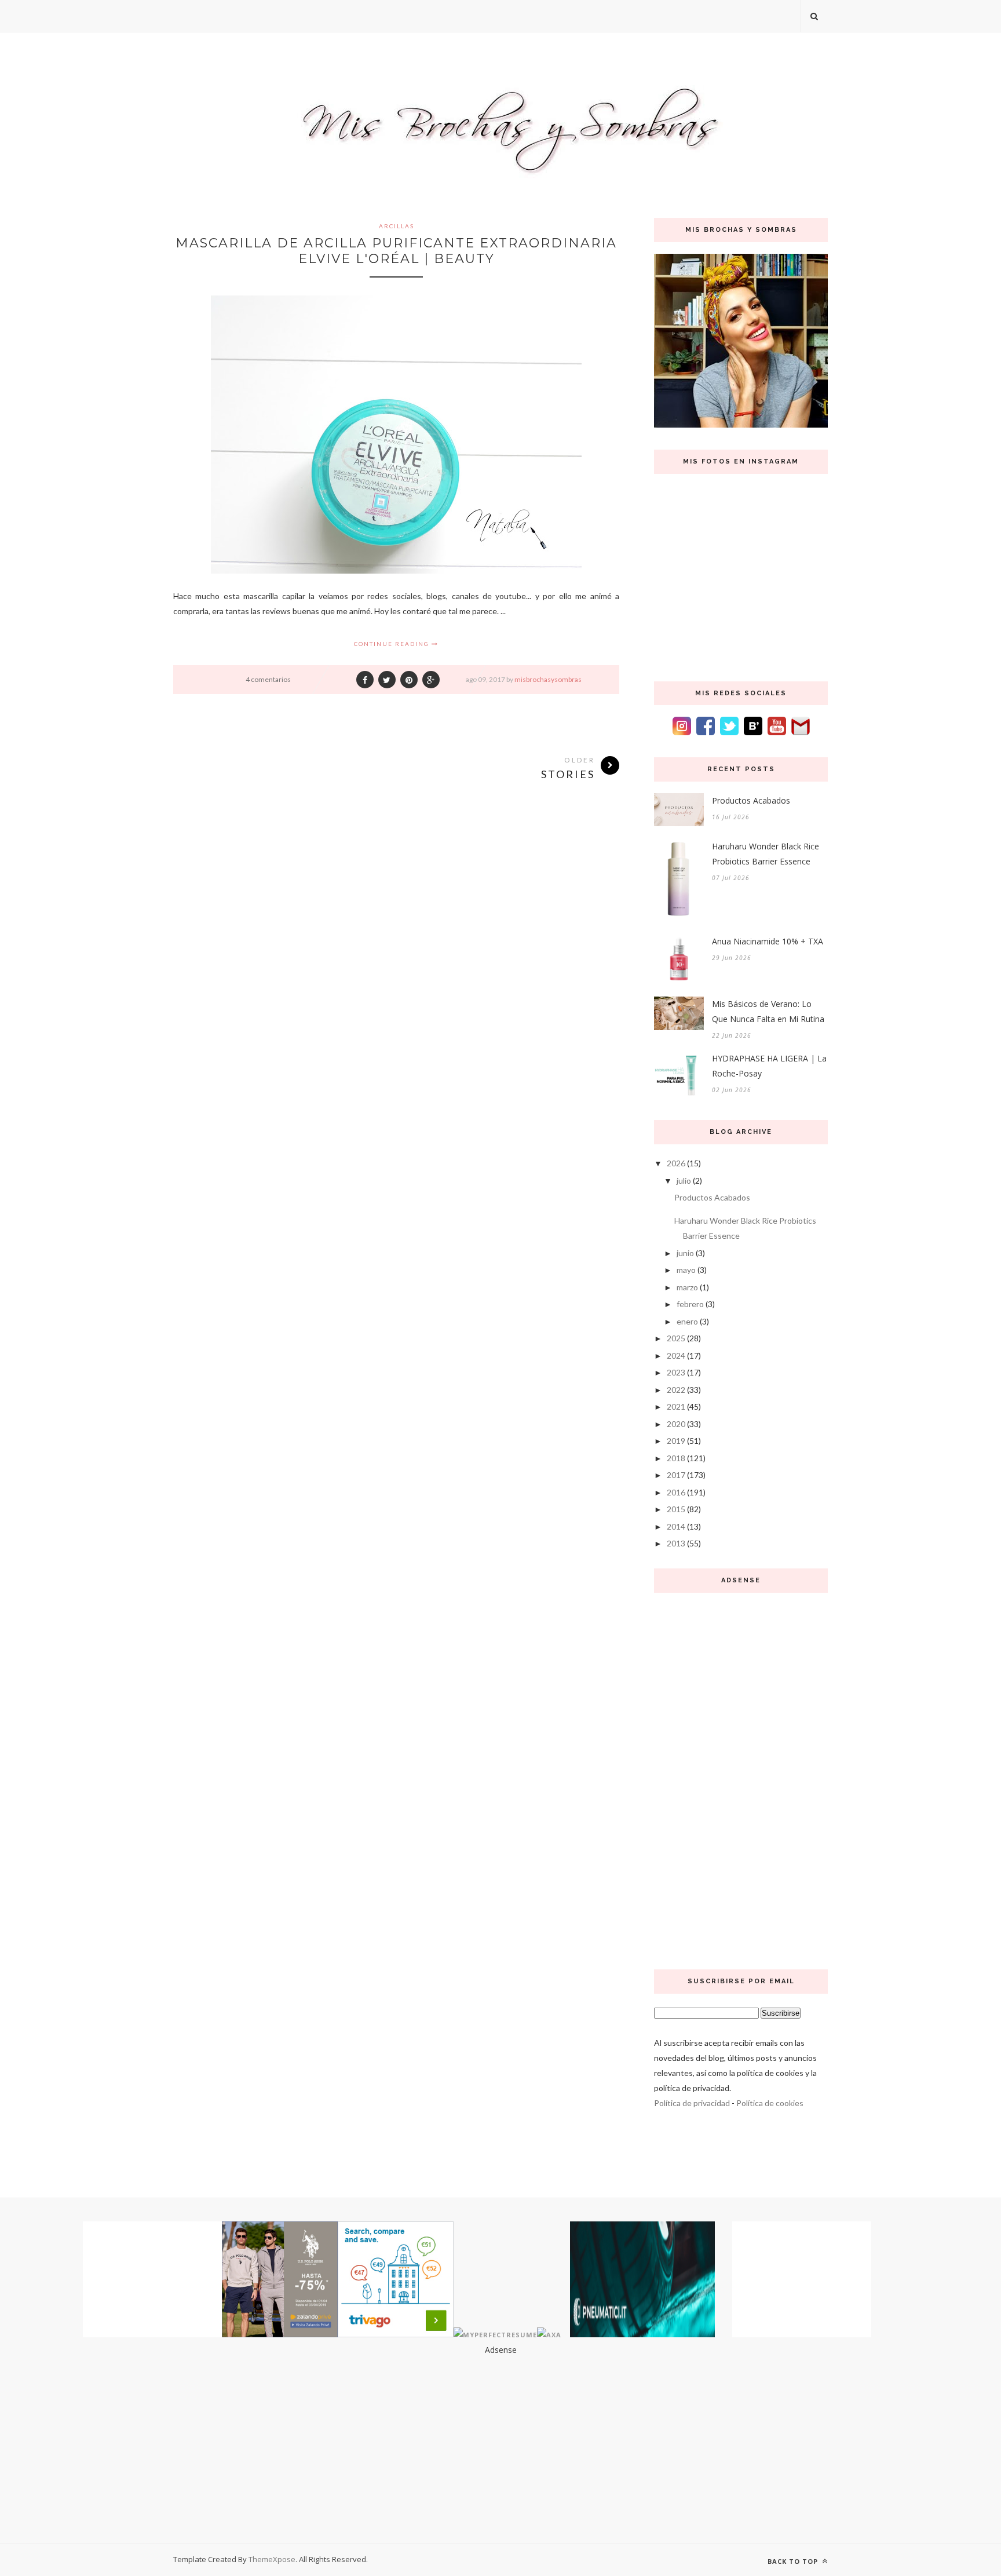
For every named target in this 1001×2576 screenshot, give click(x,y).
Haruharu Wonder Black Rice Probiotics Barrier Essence (766, 854)
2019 (676, 1441)
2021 (676, 1406)
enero (687, 1321)
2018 (676, 1458)
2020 (676, 1424)
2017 (676, 1475)
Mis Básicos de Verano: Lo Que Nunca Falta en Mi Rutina (768, 1011)
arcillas (397, 226)
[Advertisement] (741, 1778)
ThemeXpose (272, 2559)
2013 (676, 1543)
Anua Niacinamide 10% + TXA (768, 941)
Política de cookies (770, 2103)
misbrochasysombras (548, 679)
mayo (686, 1270)
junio (685, 1253)
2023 (676, 1372)
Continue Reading (393, 644)
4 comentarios (268, 679)
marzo (687, 1287)
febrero (690, 1304)
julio (684, 1181)
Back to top (794, 2561)
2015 (676, 1509)
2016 (676, 1492)
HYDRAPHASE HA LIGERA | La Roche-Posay (769, 1066)
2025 (676, 1338)
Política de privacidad (692, 2103)
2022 (676, 1390)
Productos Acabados (751, 800)
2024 (676, 1355)
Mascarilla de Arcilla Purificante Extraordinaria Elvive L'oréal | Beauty (396, 251)
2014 (676, 1526)
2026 (676, 1163)
